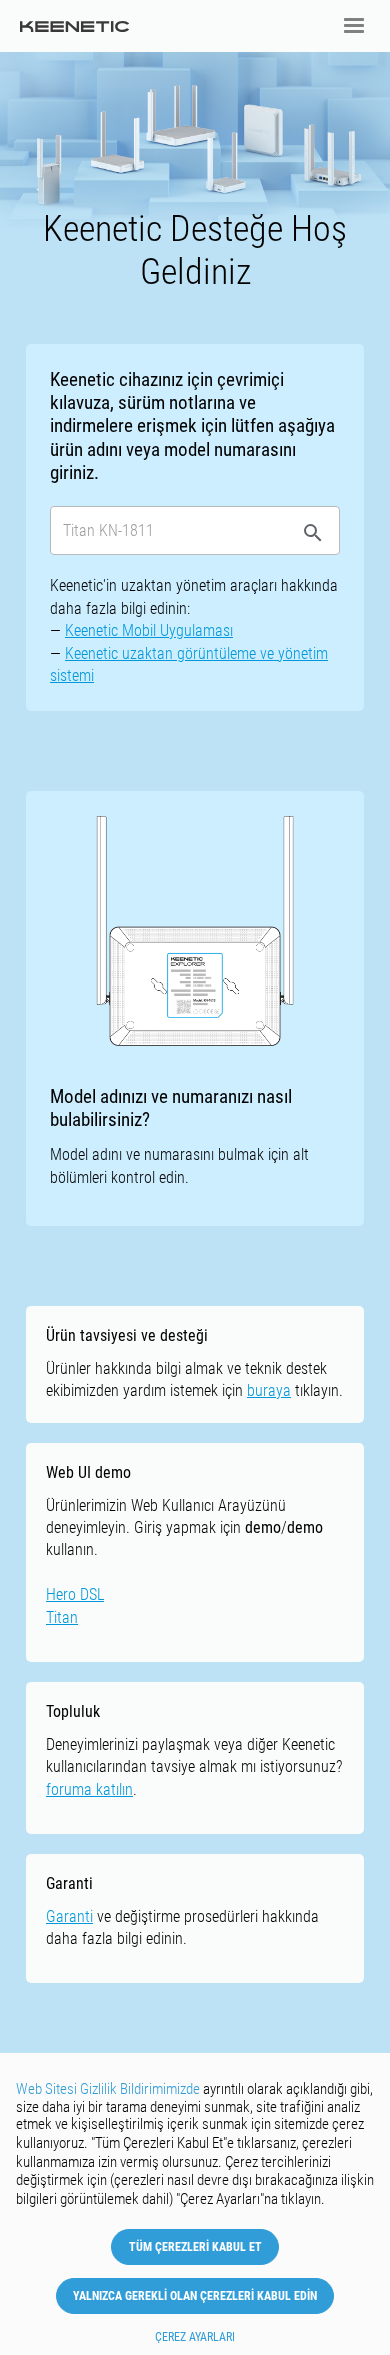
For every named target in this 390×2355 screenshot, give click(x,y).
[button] (354, 26)
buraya (269, 1390)
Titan (62, 1617)
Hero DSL (75, 1594)
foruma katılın (89, 1789)
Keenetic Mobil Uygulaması (149, 630)
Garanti (69, 1916)
